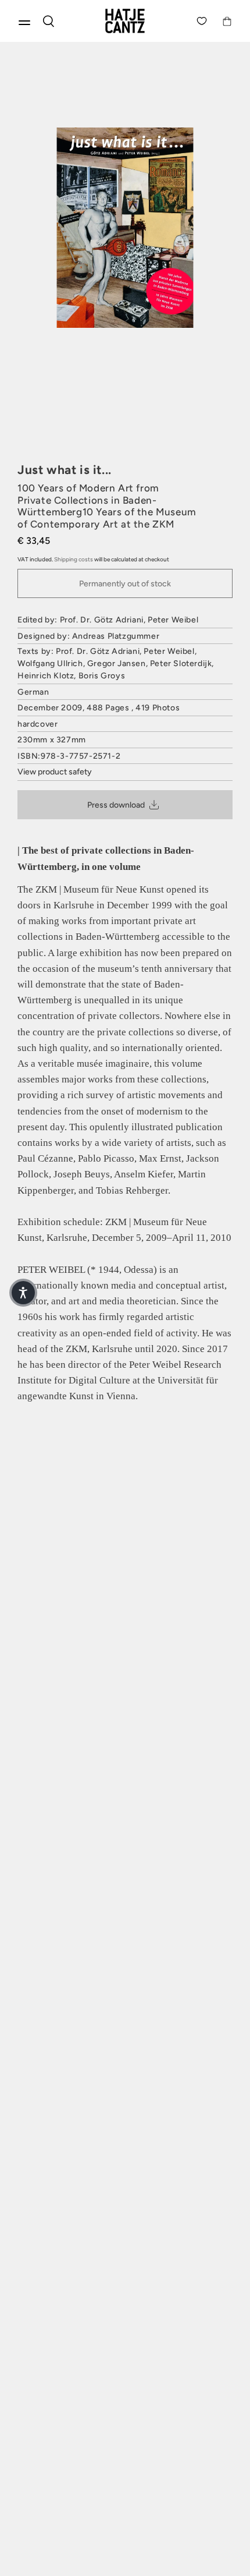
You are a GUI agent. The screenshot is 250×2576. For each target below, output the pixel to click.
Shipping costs (74, 559)
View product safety (55, 772)
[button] (23, 1293)
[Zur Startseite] (125, 21)
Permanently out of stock (125, 584)
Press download (116, 805)
